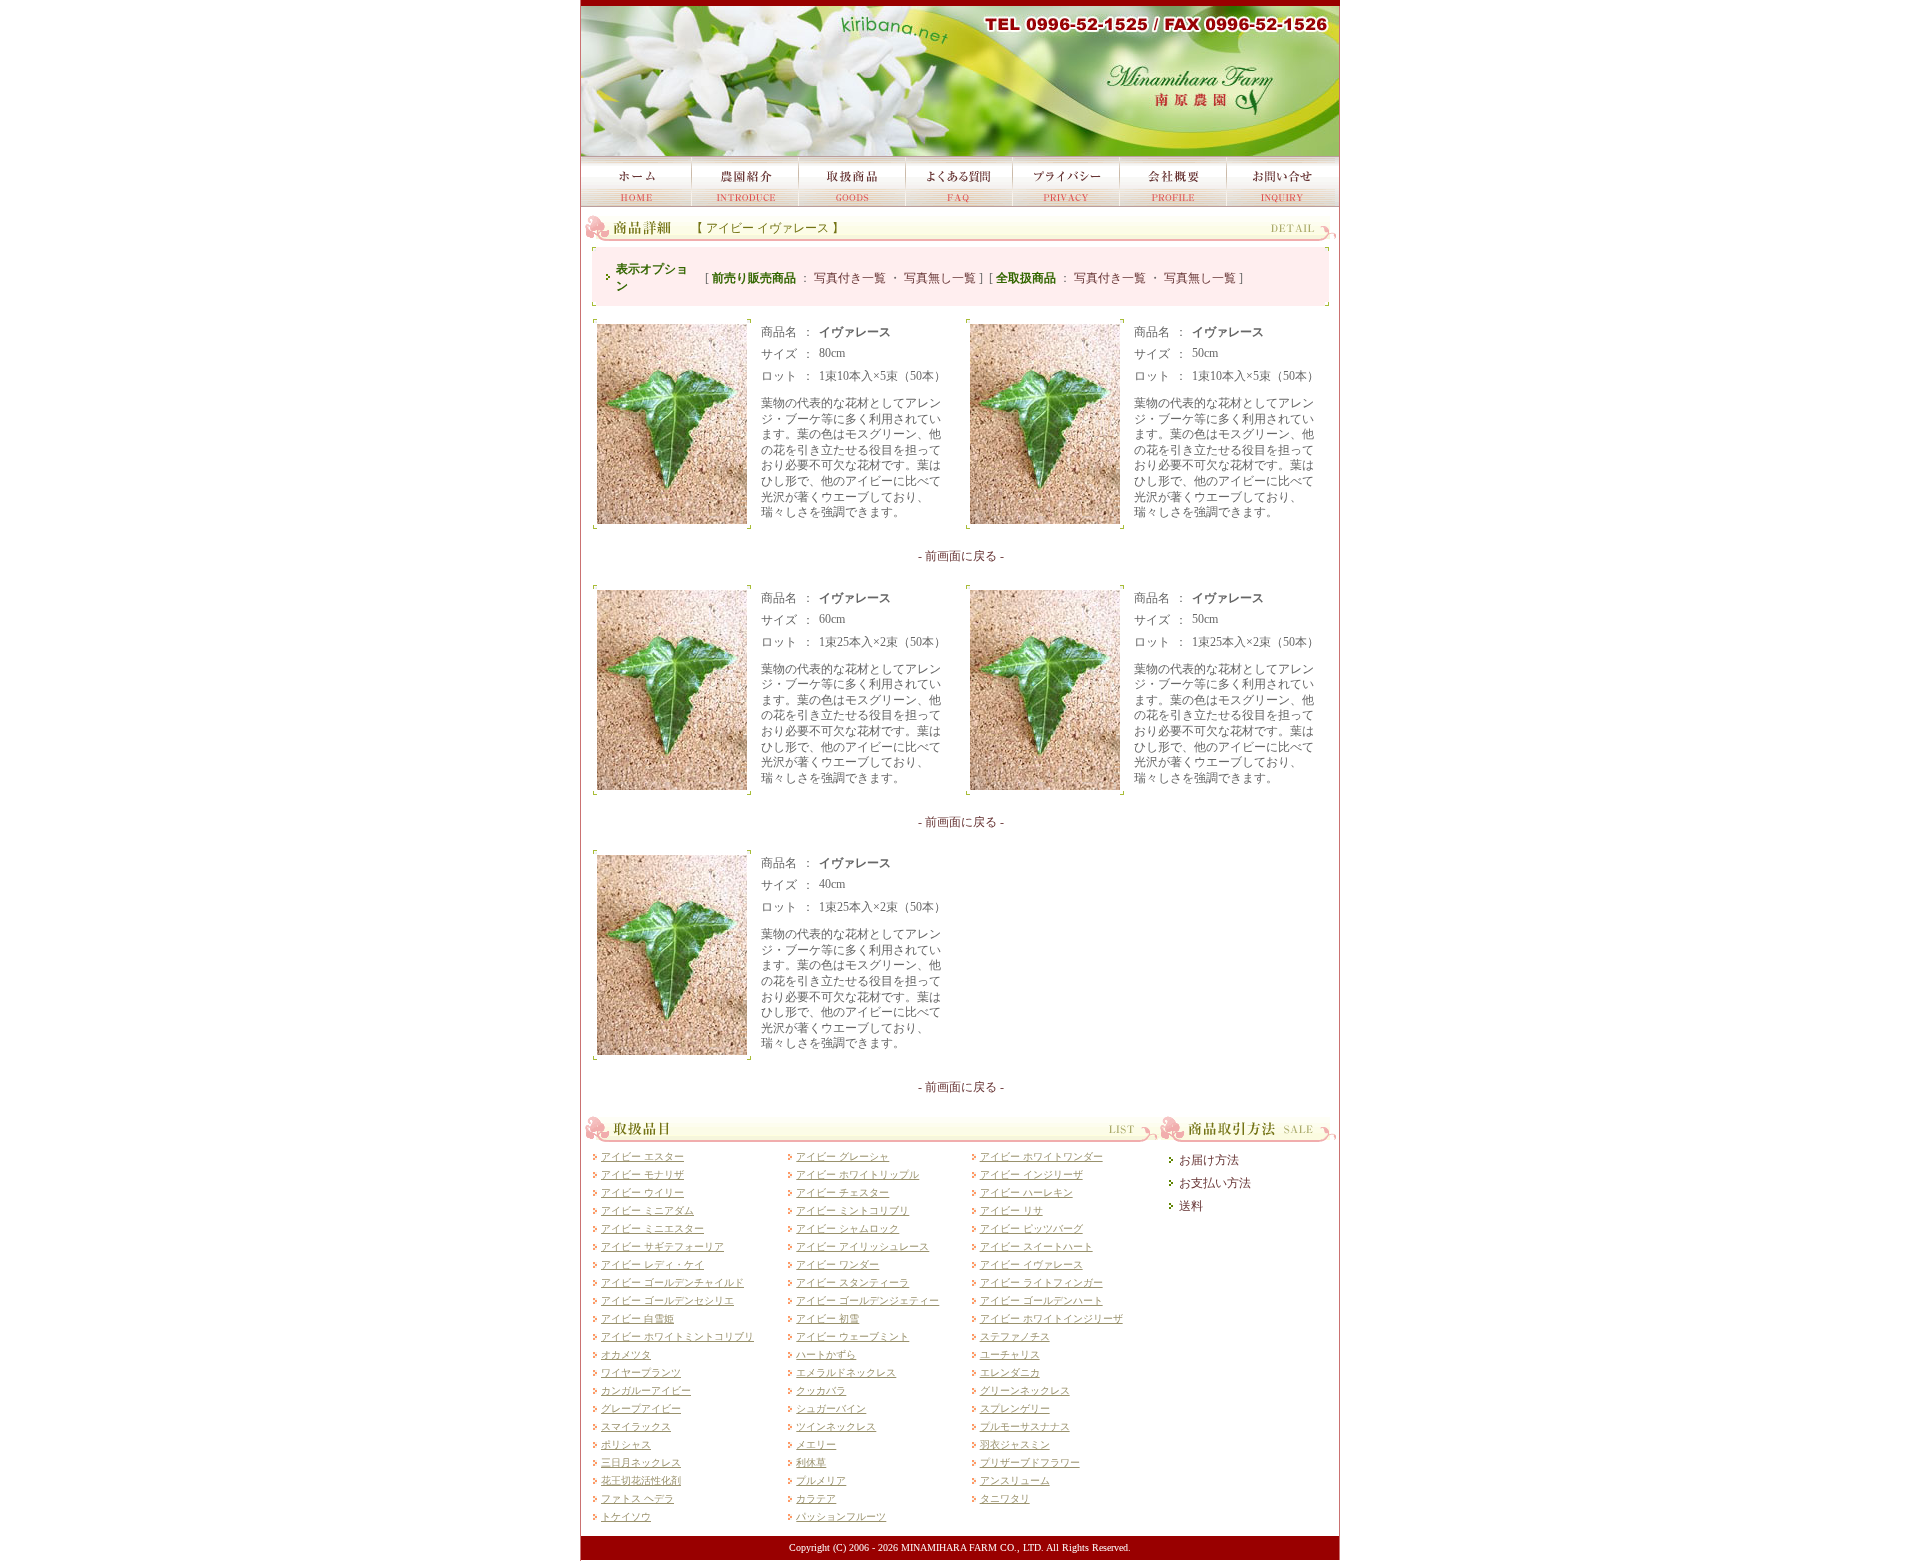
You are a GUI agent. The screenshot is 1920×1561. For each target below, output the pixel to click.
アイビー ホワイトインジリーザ (1051, 1318)
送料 (1191, 1206)
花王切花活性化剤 (641, 1480)
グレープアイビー (641, 1408)
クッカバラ (821, 1390)
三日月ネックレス (641, 1462)
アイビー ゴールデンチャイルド (672, 1282)
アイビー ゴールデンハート (1041, 1300)
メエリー (816, 1444)
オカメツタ (626, 1354)
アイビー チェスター (842, 1192)
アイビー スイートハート (1036, 1246)
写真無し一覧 (940, 278)
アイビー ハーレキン (1026, 1192)
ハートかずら (826, 1354)
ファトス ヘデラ (637, 1498)
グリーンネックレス (1025, 1390)
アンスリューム (1015, 1480)
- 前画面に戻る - (961, 556)
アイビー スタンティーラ (852, 1282)
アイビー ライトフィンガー (1041, 1282)
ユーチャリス (1010, 1354)
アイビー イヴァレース (1031, 1264)
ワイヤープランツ (641, 1372)
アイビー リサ (1011, 1210)
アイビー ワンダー (837, 1264)
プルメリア (821, 1480)
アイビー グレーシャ (842, 1156)
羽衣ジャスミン (1015, 1444)
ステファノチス (1015, 1336)
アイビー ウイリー (642, 1192)
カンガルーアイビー (646, 1390)
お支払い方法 (1215, 1183)
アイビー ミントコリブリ (852, 1210)
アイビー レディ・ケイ (652, 1264)
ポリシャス (626, 1444)
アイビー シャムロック (847, 1228)
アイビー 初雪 (827, 1318)
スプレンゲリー (1015, 1408)
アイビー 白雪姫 (637, 1318)
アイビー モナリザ (642, 1174)
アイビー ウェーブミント (852, 1336)
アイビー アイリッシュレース (862, 1246)
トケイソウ (626, 1516)
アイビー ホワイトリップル (857, 1174)
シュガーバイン (831, 1408)
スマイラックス (636, 1426)
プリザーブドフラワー (1030, 1462)
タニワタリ (1005, 1498)
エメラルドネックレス (846, 1372)
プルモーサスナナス (1025, 1426)
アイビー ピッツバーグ (1031, 1228)
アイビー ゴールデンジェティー (867, 1300)
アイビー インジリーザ (1031, 1174)
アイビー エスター (642, 1156)
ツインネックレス (836, 1426)
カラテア (816, 1498)
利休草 (811, 1462)
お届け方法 (1209, 1160)
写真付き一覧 (850, 278)
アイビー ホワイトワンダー (1041, 1156)
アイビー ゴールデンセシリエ (667, 1300)
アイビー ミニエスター (652, 1228)
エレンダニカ (1010, 1372)
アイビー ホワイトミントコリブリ (677, 1336)
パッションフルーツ (841, 1516)
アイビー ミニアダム (647, 1210)
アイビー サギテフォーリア (662, 1246)
